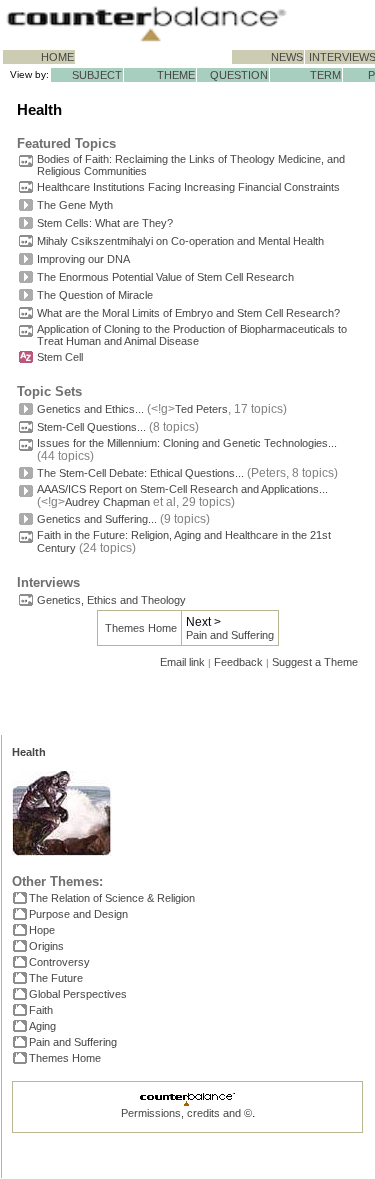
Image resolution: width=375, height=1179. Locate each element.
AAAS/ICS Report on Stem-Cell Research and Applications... (182, 489)
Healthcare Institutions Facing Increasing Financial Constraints (188, 187)
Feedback (238, 662)
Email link (182, 662)
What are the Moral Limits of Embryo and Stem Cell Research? (188, 313)
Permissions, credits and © (186, 1113)
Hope (42, 930)
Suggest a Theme (315, 662)
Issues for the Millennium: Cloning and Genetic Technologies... (187, 443)
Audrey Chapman (107, 502)
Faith (41, 1010)
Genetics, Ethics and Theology (111, 600)
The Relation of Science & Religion (112, 898)
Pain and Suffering (230, 635)
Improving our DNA (83, 259)
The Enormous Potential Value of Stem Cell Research (165, 277)
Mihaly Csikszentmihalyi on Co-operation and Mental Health (180, 241)
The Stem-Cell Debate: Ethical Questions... (140, 473)
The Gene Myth (75, 205)
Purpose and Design (78, 914)
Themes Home (141, 628)
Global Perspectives (78, 994)
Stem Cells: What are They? (105, 223)
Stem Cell (60, 357)
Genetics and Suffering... (97, 519)
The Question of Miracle (95, 295)
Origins (46, 946)
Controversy (59, 962)
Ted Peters (201, 409)
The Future (56, 978)
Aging (42, 1026)
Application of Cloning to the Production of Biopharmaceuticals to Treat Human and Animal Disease (192, 335)
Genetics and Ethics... (90, 409)
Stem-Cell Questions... (91, 427)
